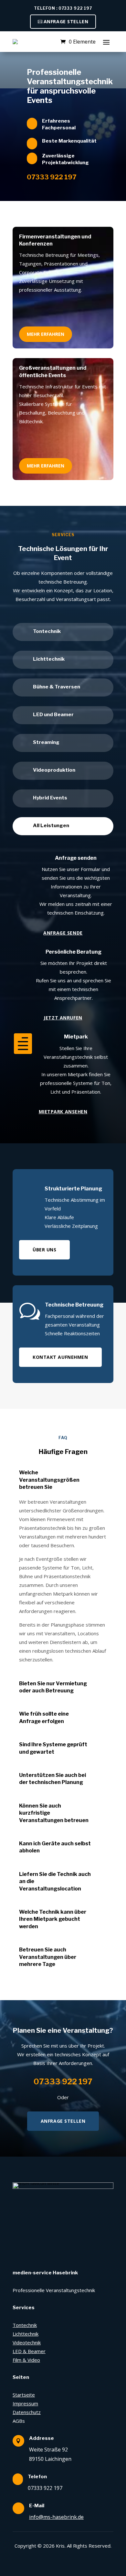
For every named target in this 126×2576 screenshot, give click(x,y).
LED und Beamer (53, 715)
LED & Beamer (29, 2351)
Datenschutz (27, 2412)
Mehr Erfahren (46, 334)
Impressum (25, 2403)
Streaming (46, 742)
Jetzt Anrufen (63, 1018)
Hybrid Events (50, 798)
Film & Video (26, 2360)
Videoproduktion (54, 770)
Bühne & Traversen (57, 687)
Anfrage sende (63, 933)
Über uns (44, 1250)
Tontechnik (47, 631)
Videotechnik (27, 2342)
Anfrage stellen (66, 21)
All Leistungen (51, 826)
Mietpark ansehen (63, 1112)
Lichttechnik (49, 659)
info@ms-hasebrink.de (56, 2517)
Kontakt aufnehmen (60, 1357)
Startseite (24, 2395)
